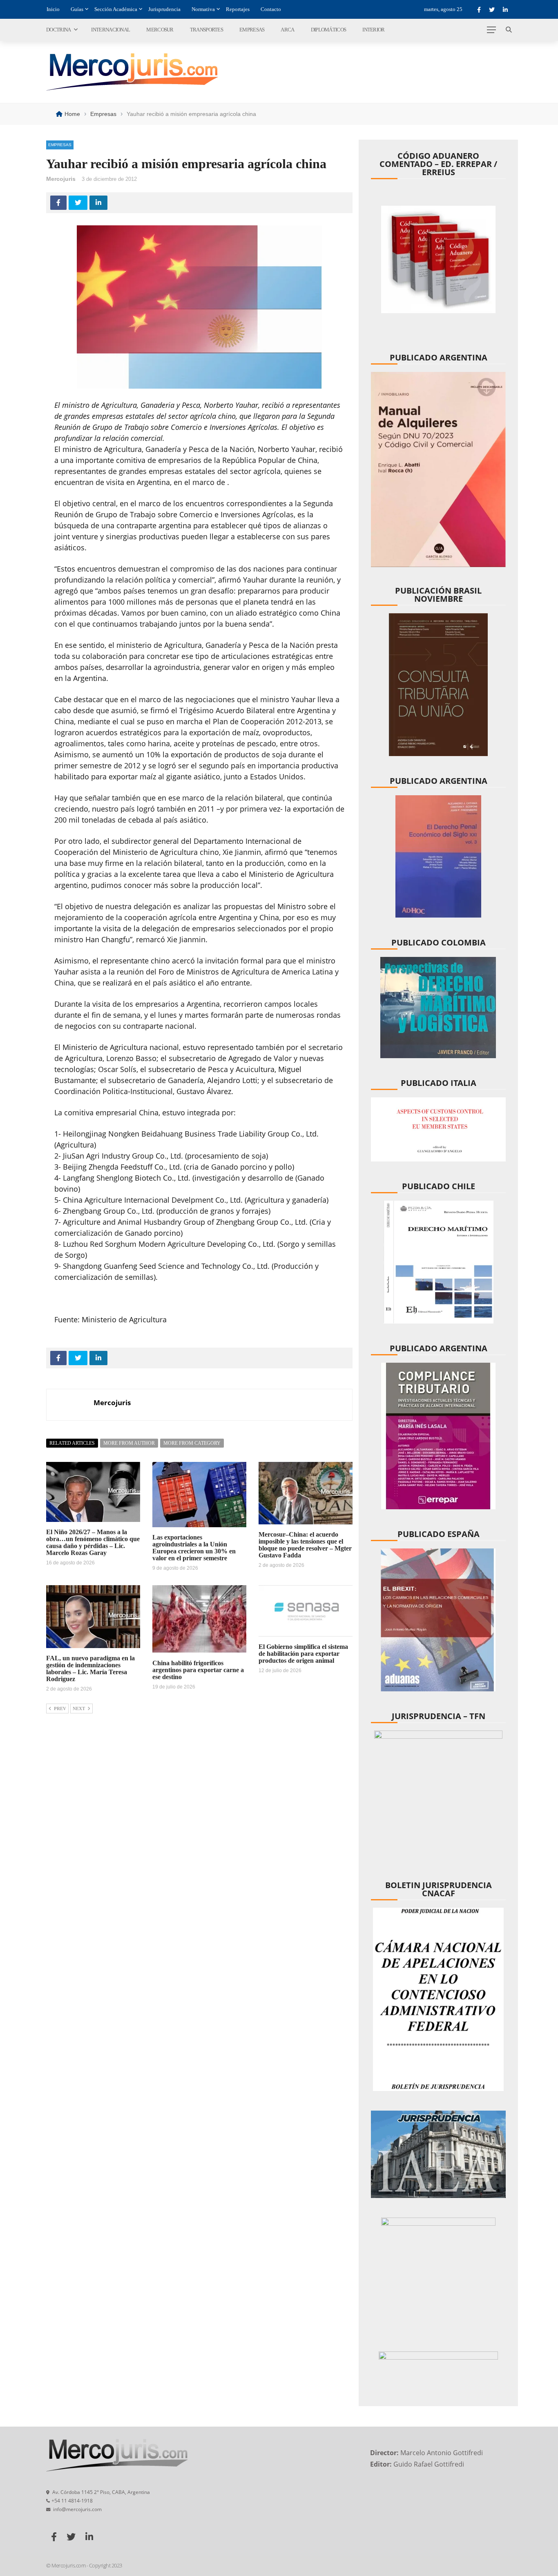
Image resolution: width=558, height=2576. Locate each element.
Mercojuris (61, 179)
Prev (60, 1708)
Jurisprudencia (164, 9)
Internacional (110, 30)
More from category (192, 1443)
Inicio (53, 9)
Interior (373, 30)
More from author (129, 1443)
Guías (77, 9)
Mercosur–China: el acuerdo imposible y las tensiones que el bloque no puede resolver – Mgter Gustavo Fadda (305, 1545)
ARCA (287, 30)
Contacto (271, 9)
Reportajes (238, 9)
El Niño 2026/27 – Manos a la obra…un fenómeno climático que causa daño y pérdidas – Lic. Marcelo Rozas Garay (93, 1542)
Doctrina (58, 30)
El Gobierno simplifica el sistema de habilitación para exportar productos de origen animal (303, 1654)
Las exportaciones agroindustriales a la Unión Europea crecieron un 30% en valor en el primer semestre (194, 1548)
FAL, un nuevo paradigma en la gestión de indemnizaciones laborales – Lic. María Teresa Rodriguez (90, 1668)
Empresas (252, 30)
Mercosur (160, 30)
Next (79, 1708)
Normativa (203, 9)
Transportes (206, 30)
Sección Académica (116, 9)
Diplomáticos (329, 30)
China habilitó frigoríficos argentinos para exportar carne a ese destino (198, 1670)
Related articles (72, 1443)
